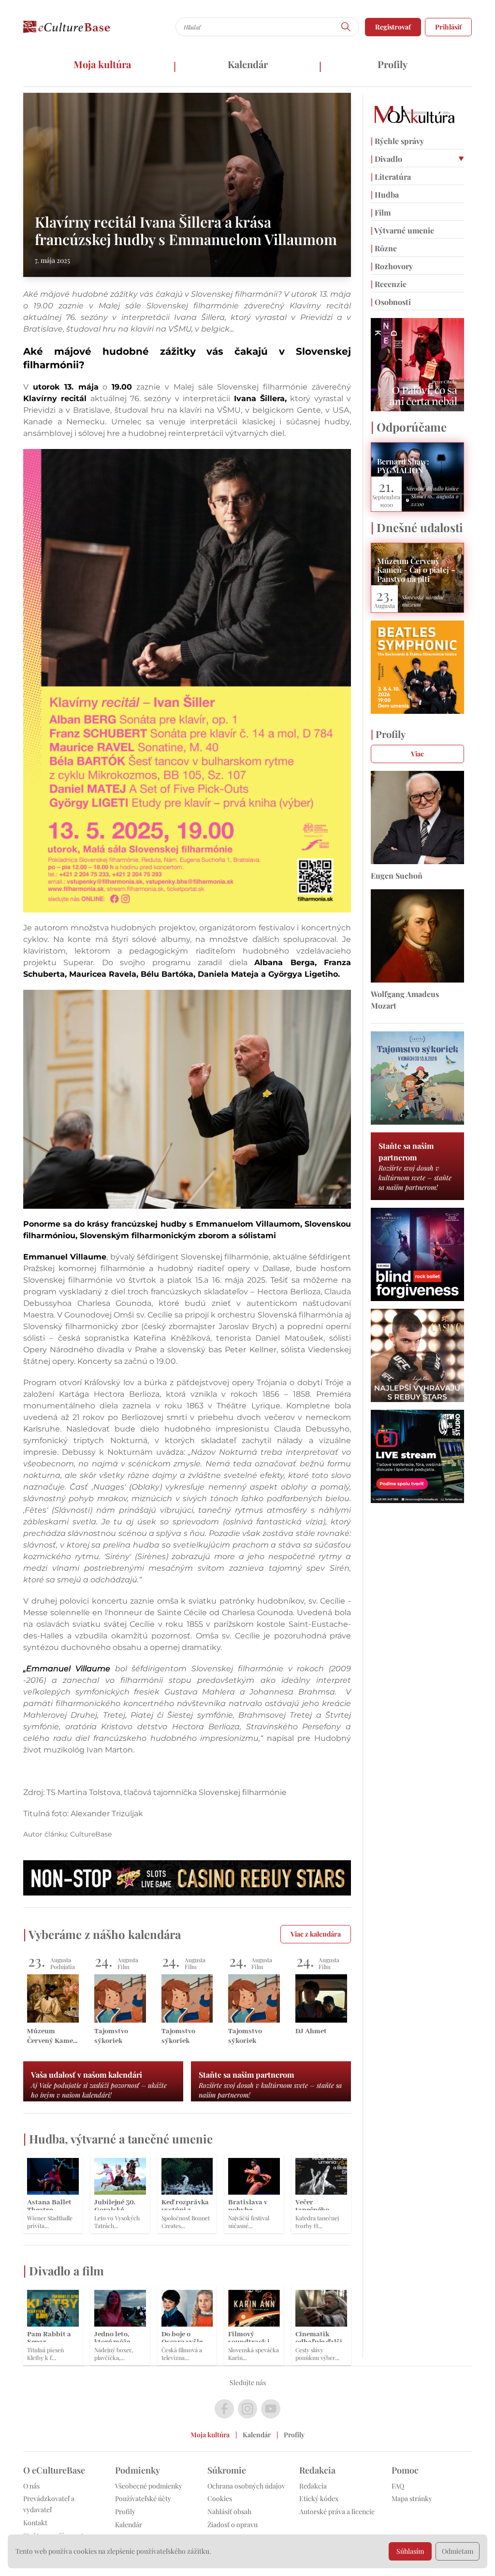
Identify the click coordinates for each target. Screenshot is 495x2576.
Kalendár (248, 64)
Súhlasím (410, 2551)
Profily (393, 64)
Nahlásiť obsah (229, 2511)
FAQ (398, 2486)
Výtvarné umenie (402, 230)
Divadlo (386, 159)
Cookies (220, 2498)
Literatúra (391, 177)
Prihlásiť (448, 27)
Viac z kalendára (316, 1934)
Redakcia (313, 2486)
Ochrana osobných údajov (246, 2486)
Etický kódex (319, 2498)
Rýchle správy (397, 141)
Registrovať (393, 27)
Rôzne (384, 248)
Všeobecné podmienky (149, 2486)
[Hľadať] (346, 27)
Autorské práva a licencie (337, 2511)
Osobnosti (391, 302)
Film (381, 212)
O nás (31, 2486)
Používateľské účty (143, 2498)
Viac (417, 754)
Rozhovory (392, 266)
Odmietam (458, 2551)
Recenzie (389, 284)
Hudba (385, 195)
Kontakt (35, 2523)
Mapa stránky (412, 2498)
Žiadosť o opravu (233, 2525)
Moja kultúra (102, 64)
